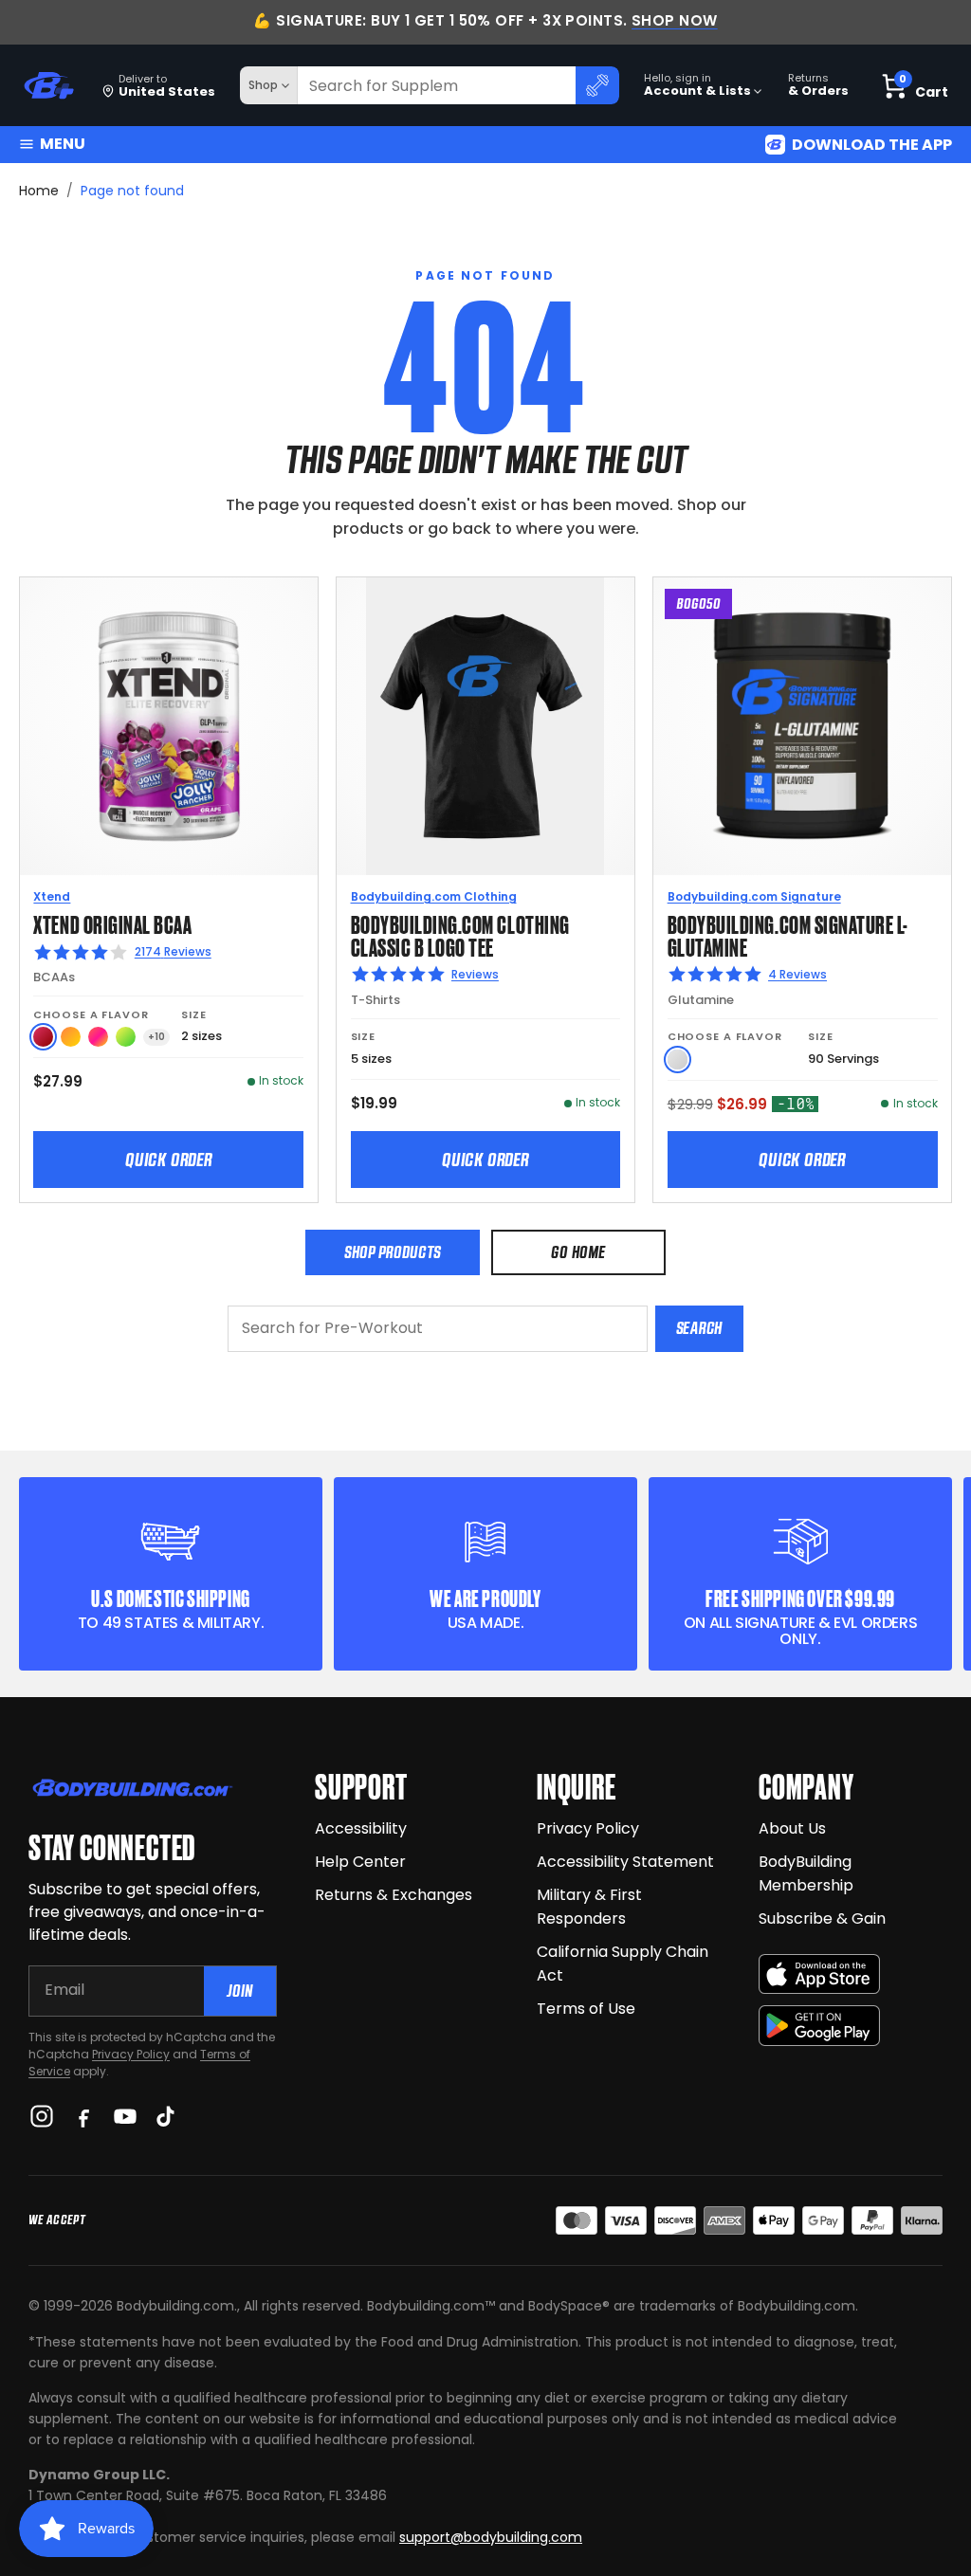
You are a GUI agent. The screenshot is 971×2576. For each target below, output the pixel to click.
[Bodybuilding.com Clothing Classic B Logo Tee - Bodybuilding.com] (485, 726)
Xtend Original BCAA (112, 923)
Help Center (360, 1862)
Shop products (393, 1252)
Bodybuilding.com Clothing (434, 896)
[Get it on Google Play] (819, 2026)
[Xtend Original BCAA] (169, 726)
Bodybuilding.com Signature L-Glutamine (788, 934)
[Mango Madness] (71, 1037)
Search (699, 1328)
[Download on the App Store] (819, 1974)
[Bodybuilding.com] (48, 86)
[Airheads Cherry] (43, 1037)
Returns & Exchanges (394, 1895)
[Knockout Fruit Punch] (98, 1037)
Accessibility (361, 1828)
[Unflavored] (678, 1060)
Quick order (169, 1160)
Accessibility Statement (625, 1862)
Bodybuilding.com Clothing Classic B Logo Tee (460, 934)
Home (39, 191)
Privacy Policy (131, 2054)
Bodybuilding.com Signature (754, 896)
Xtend (52, 896)
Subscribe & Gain (822, 1918)
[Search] (597, 85)
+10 (156, 1037)
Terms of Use (586, 2009)
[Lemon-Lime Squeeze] (126, 1037)
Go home (578, 1252)
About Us (792, 1828)
